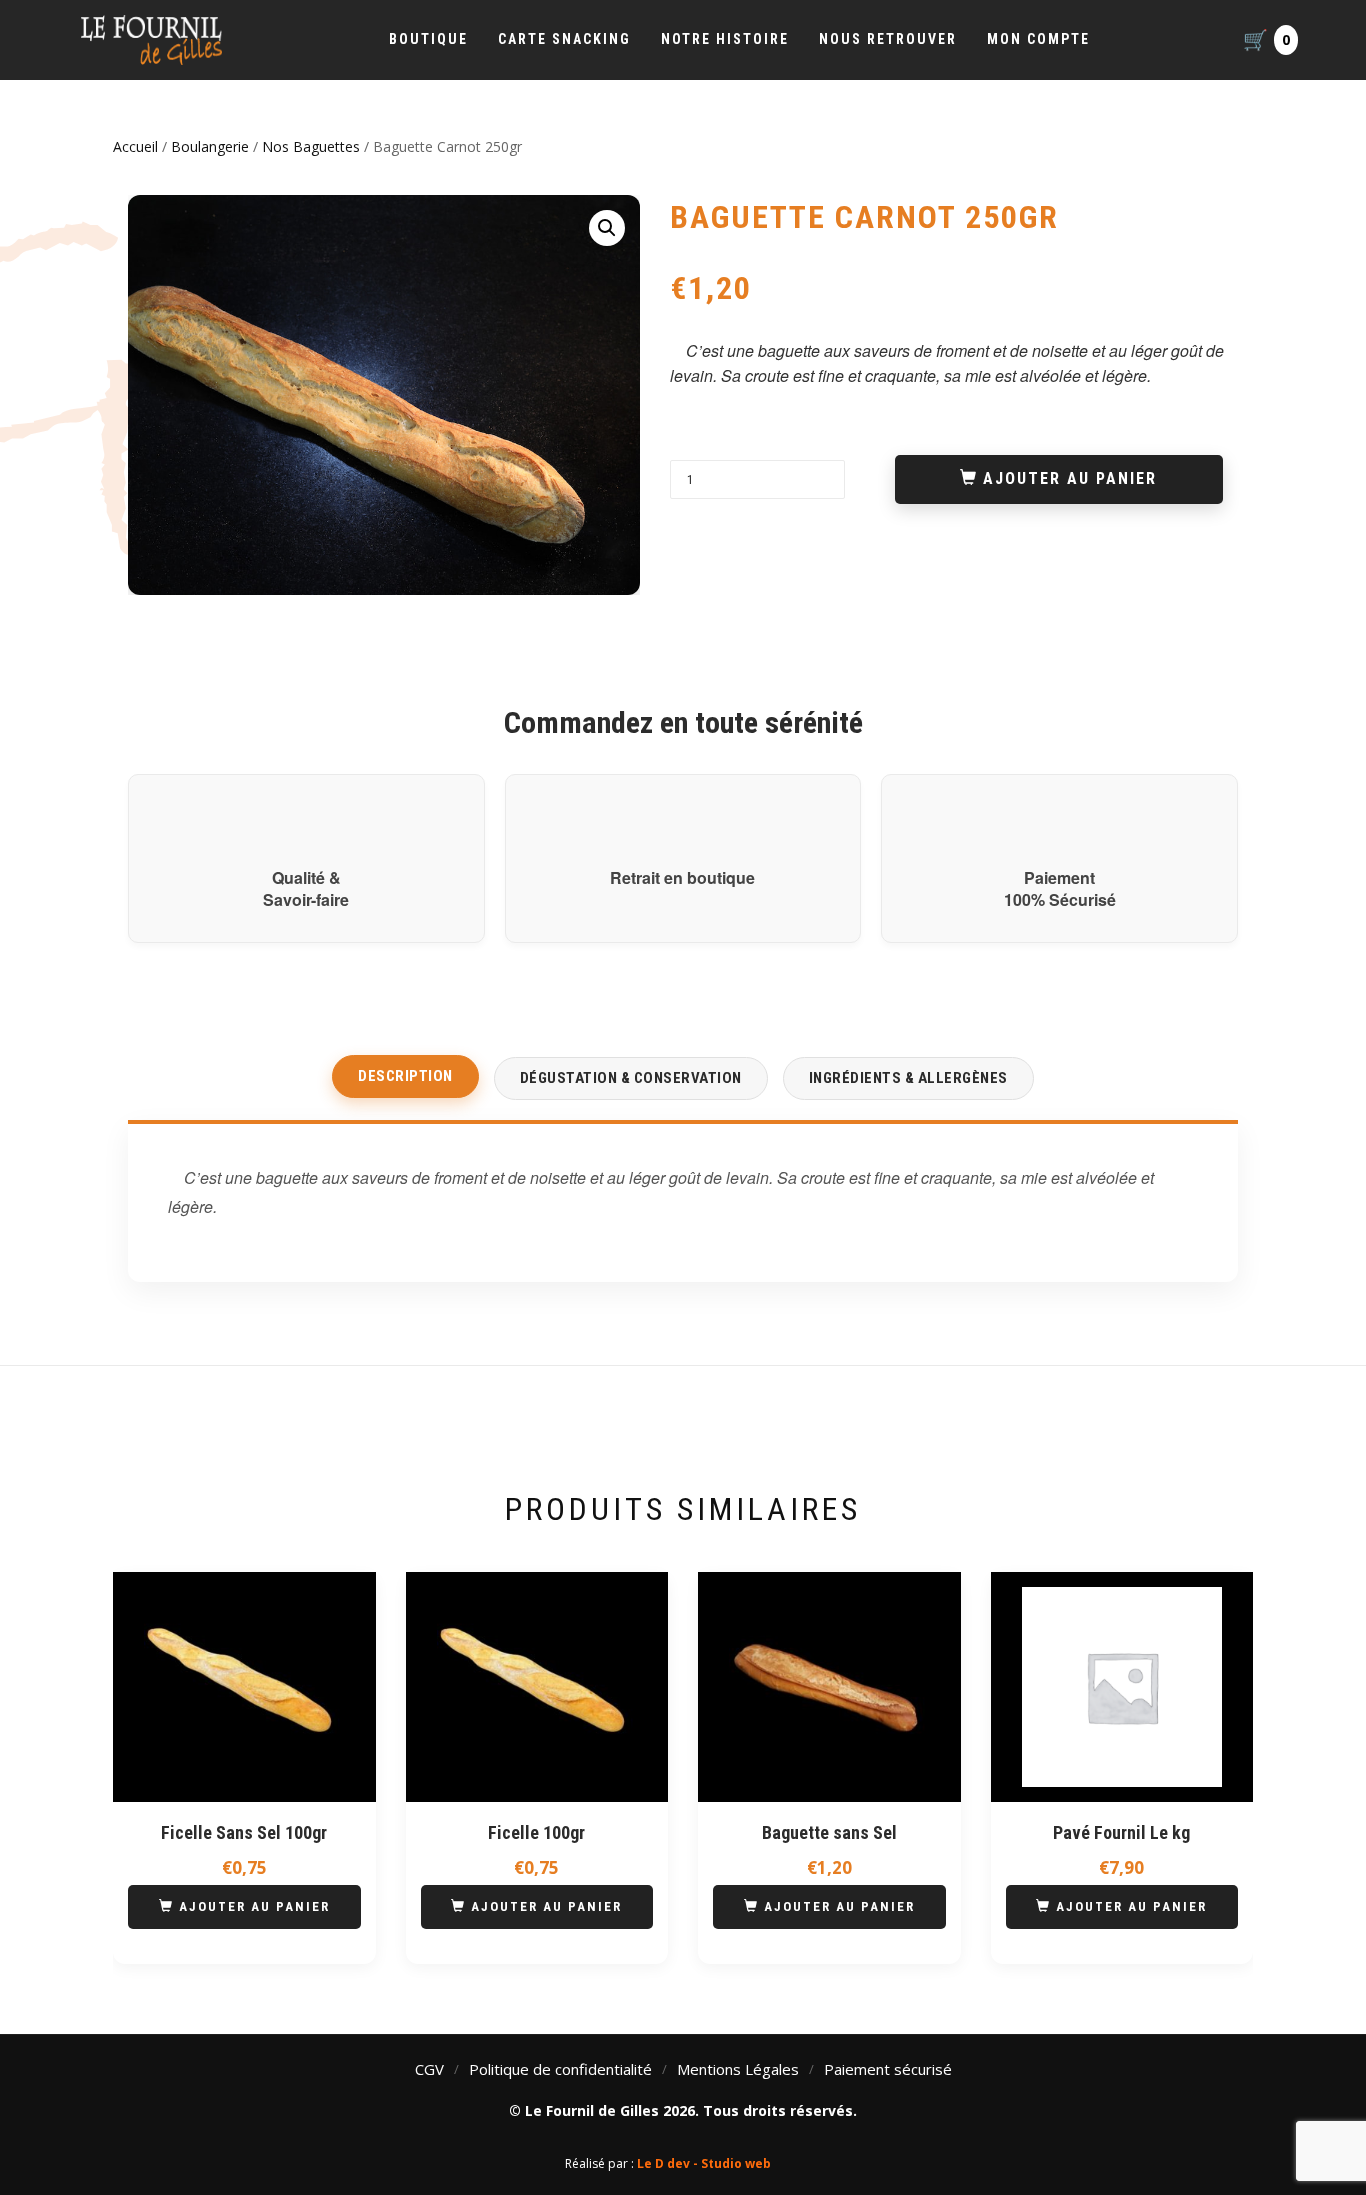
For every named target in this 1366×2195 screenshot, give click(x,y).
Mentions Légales (738, 2069)
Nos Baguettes (311, 146)
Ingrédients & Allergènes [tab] (908, 1078)
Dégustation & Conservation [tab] (631, 1078)
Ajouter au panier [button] (254, 1906)
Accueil (135, 146)
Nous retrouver (888, 39)
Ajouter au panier (1070, 478)
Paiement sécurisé (888, 2069)
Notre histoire (725, 39)
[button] (607, 228)
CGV (429, 2069)
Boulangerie (210, 146)
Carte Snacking (564, 39)
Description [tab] (405, 1076)
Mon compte (1038, 39)
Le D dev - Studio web (704, 2163)
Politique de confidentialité (560, 2069)
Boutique (428, 39)
